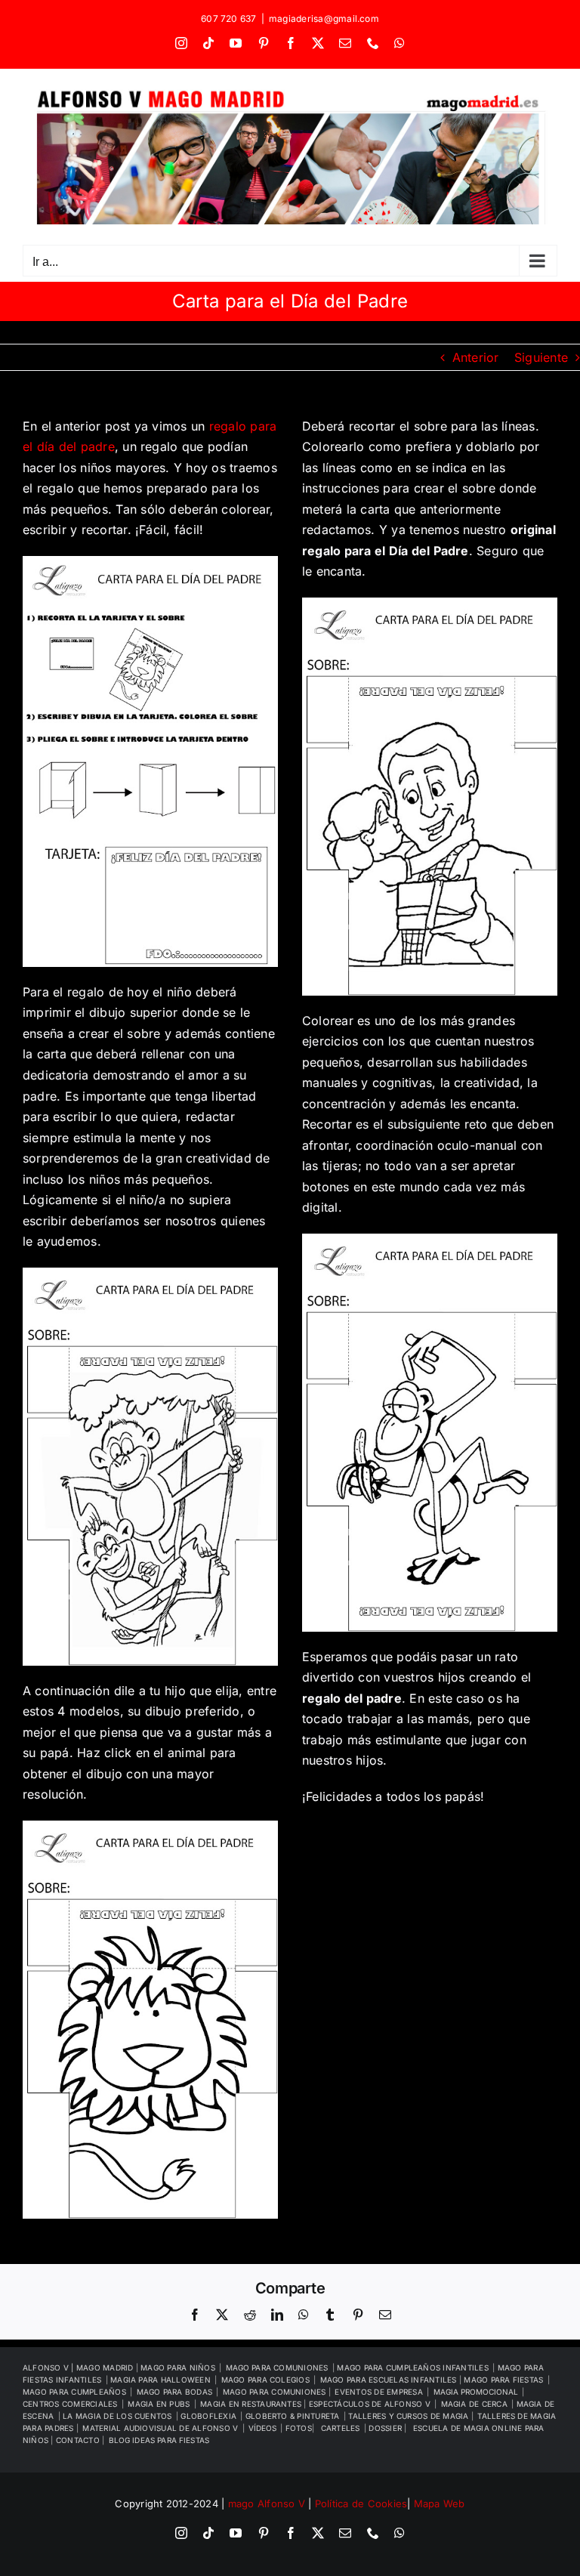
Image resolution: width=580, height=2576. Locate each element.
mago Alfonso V (267, 2503)
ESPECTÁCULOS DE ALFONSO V (370, 2404)
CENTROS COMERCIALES (70, 2404)
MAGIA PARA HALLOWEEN (160, 2380)
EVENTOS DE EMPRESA (378, 2392)
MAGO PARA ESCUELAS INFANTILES (390, 2380)
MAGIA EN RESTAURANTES (252, 2404)
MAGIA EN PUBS (159, 2404)
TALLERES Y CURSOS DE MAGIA (409, 2416)
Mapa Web (440, 2503)
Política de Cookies (361, 2503)
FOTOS (299, 2428)
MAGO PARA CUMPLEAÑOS (74, 2392)
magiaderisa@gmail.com (324, 19)
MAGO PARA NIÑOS (178, 2368)
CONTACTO (79, 2440)
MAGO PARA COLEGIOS (265, 2380)
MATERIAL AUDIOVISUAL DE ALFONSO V (160, 2428)
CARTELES (341, 2428)
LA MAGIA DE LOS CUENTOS (117, 2416)
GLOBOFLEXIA (208, 2416)
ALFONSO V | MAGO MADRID (79, 2368)
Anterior (476, 357)
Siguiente (541, 357)
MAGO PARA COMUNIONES (276, 2392)
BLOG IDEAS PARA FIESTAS (159, 2440)
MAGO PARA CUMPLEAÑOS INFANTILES (412, 2368)
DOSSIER (386, 2428)
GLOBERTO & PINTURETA (293, 2416)
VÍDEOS (262, 2428)
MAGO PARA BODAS (175, 2392)
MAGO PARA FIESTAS (503, 2380)
